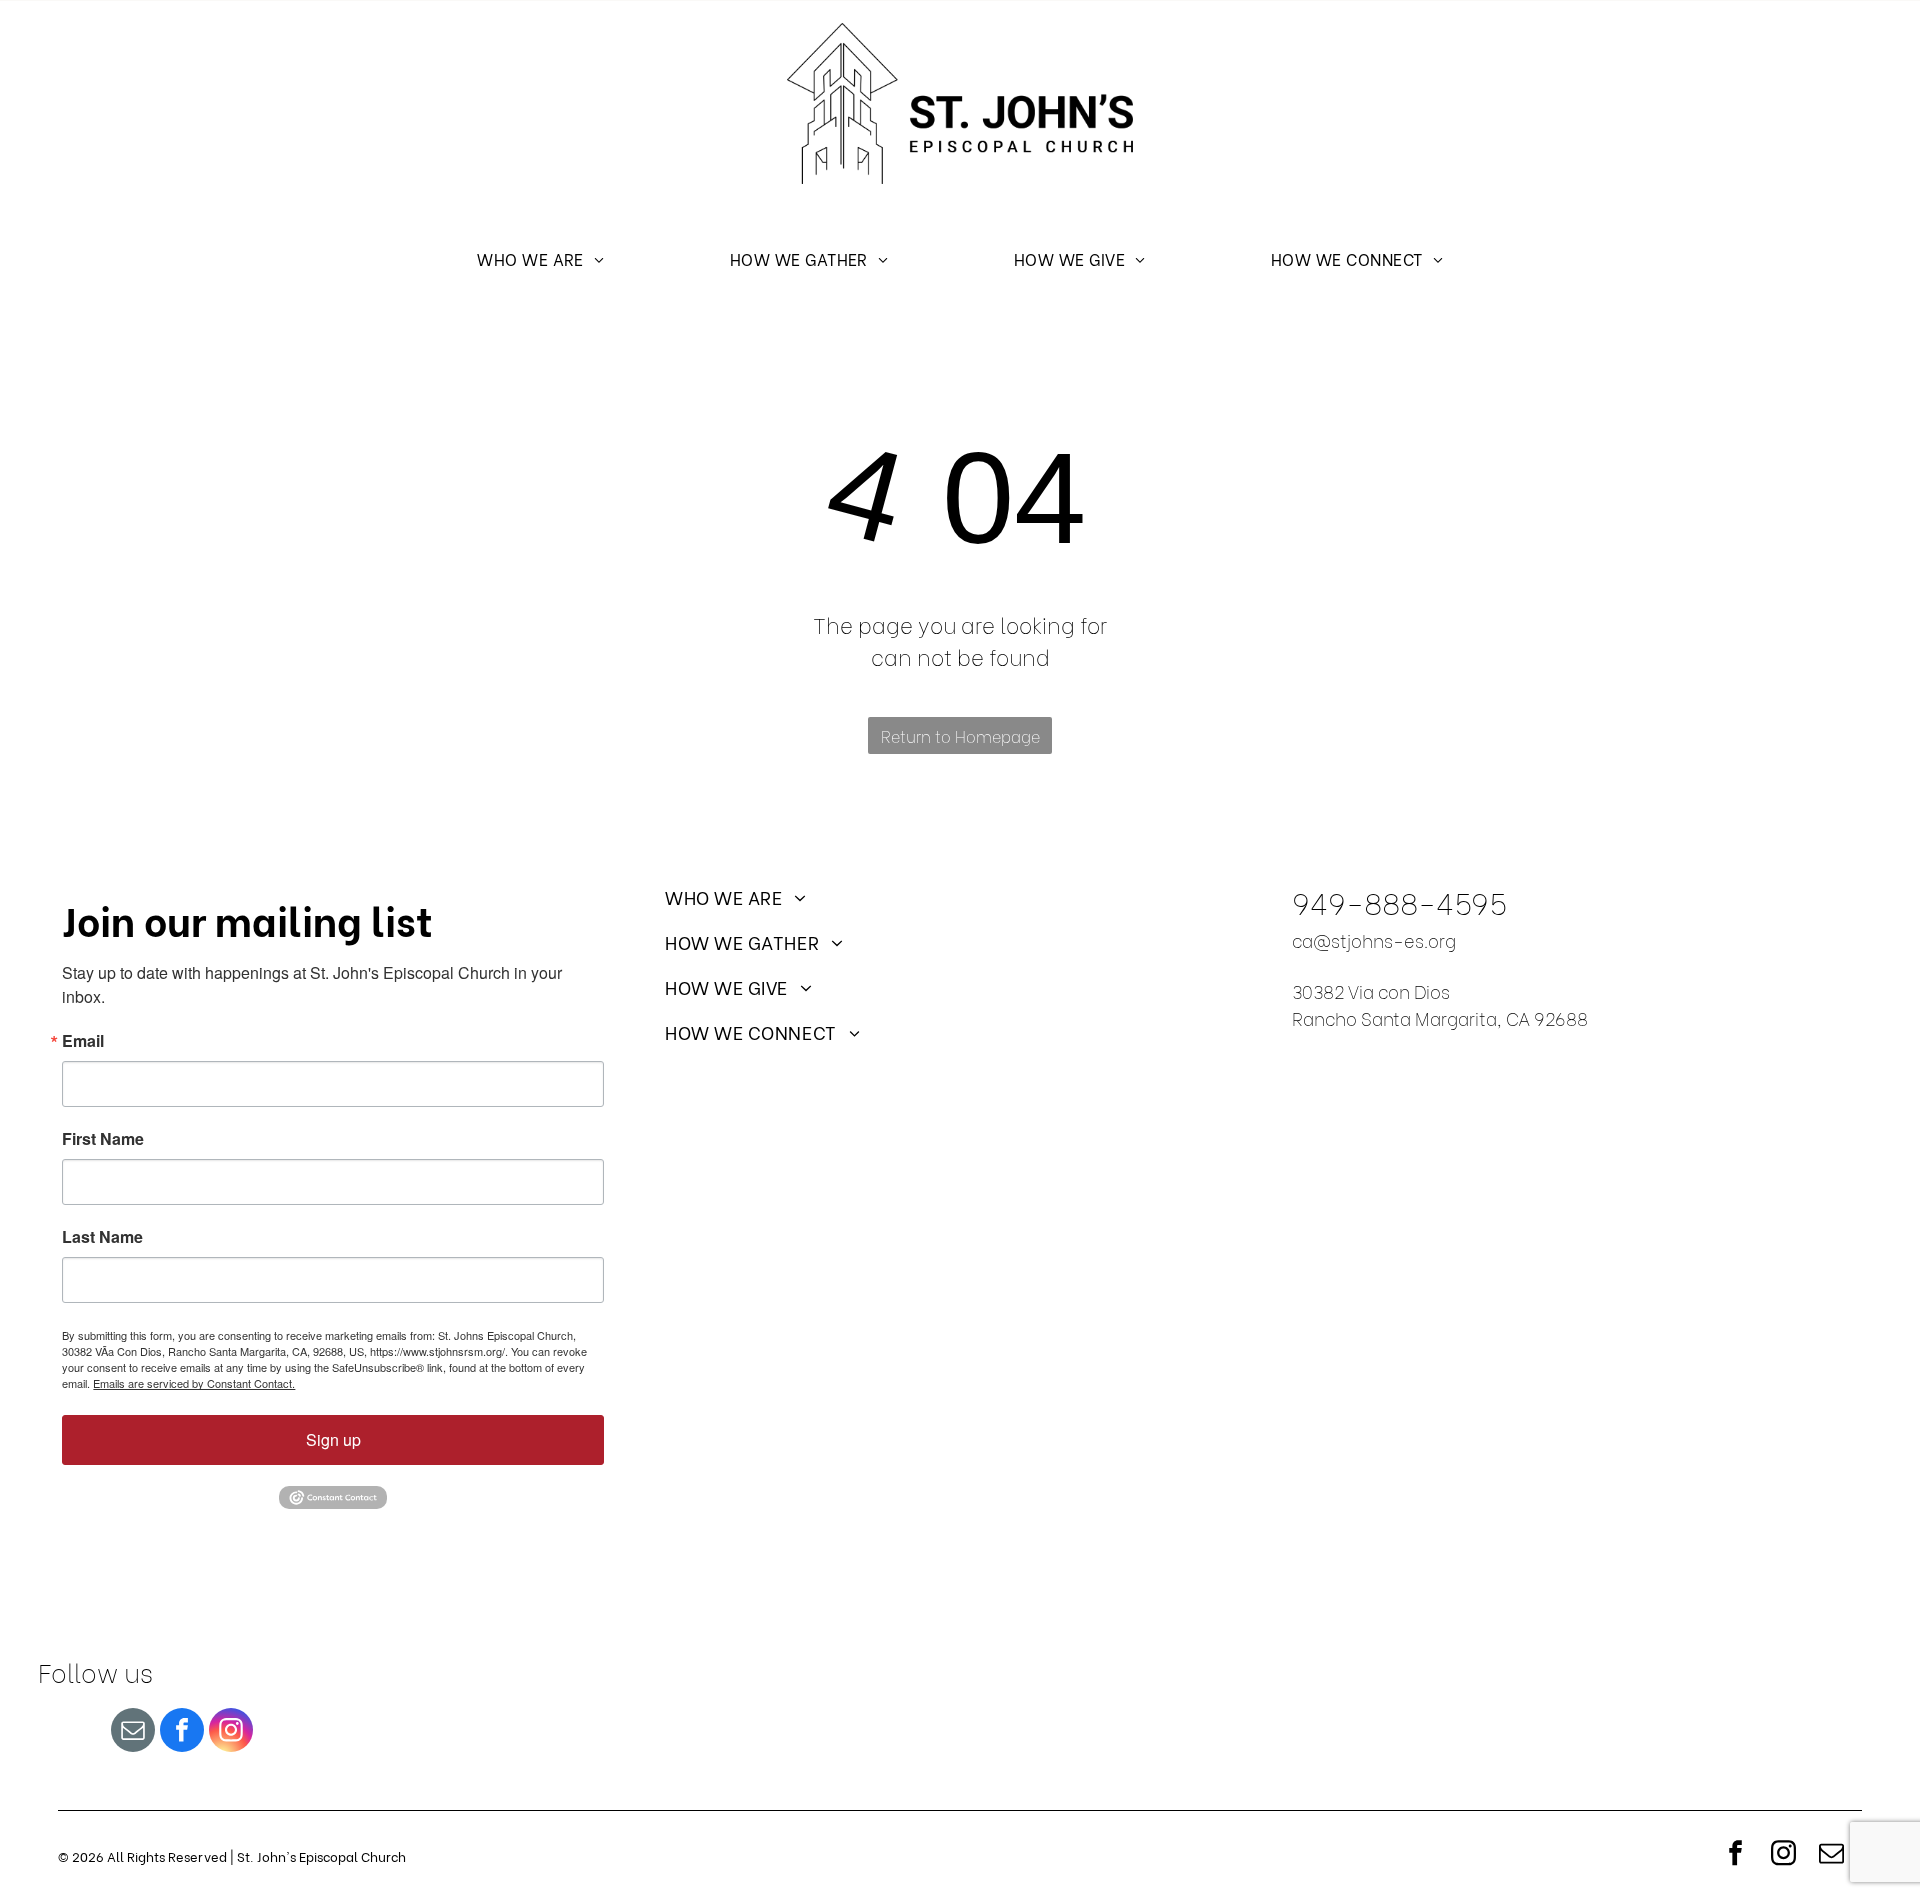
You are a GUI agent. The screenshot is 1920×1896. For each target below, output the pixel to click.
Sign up (333, 1439)
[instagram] (231, 1732)
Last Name (102, 1237)
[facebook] (182, 1732)
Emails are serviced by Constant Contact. (194, 1383)
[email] (133, 1732)
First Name (103, 1139)
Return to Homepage (960, 735)
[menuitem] (540, 257)
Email (83, 1041)
